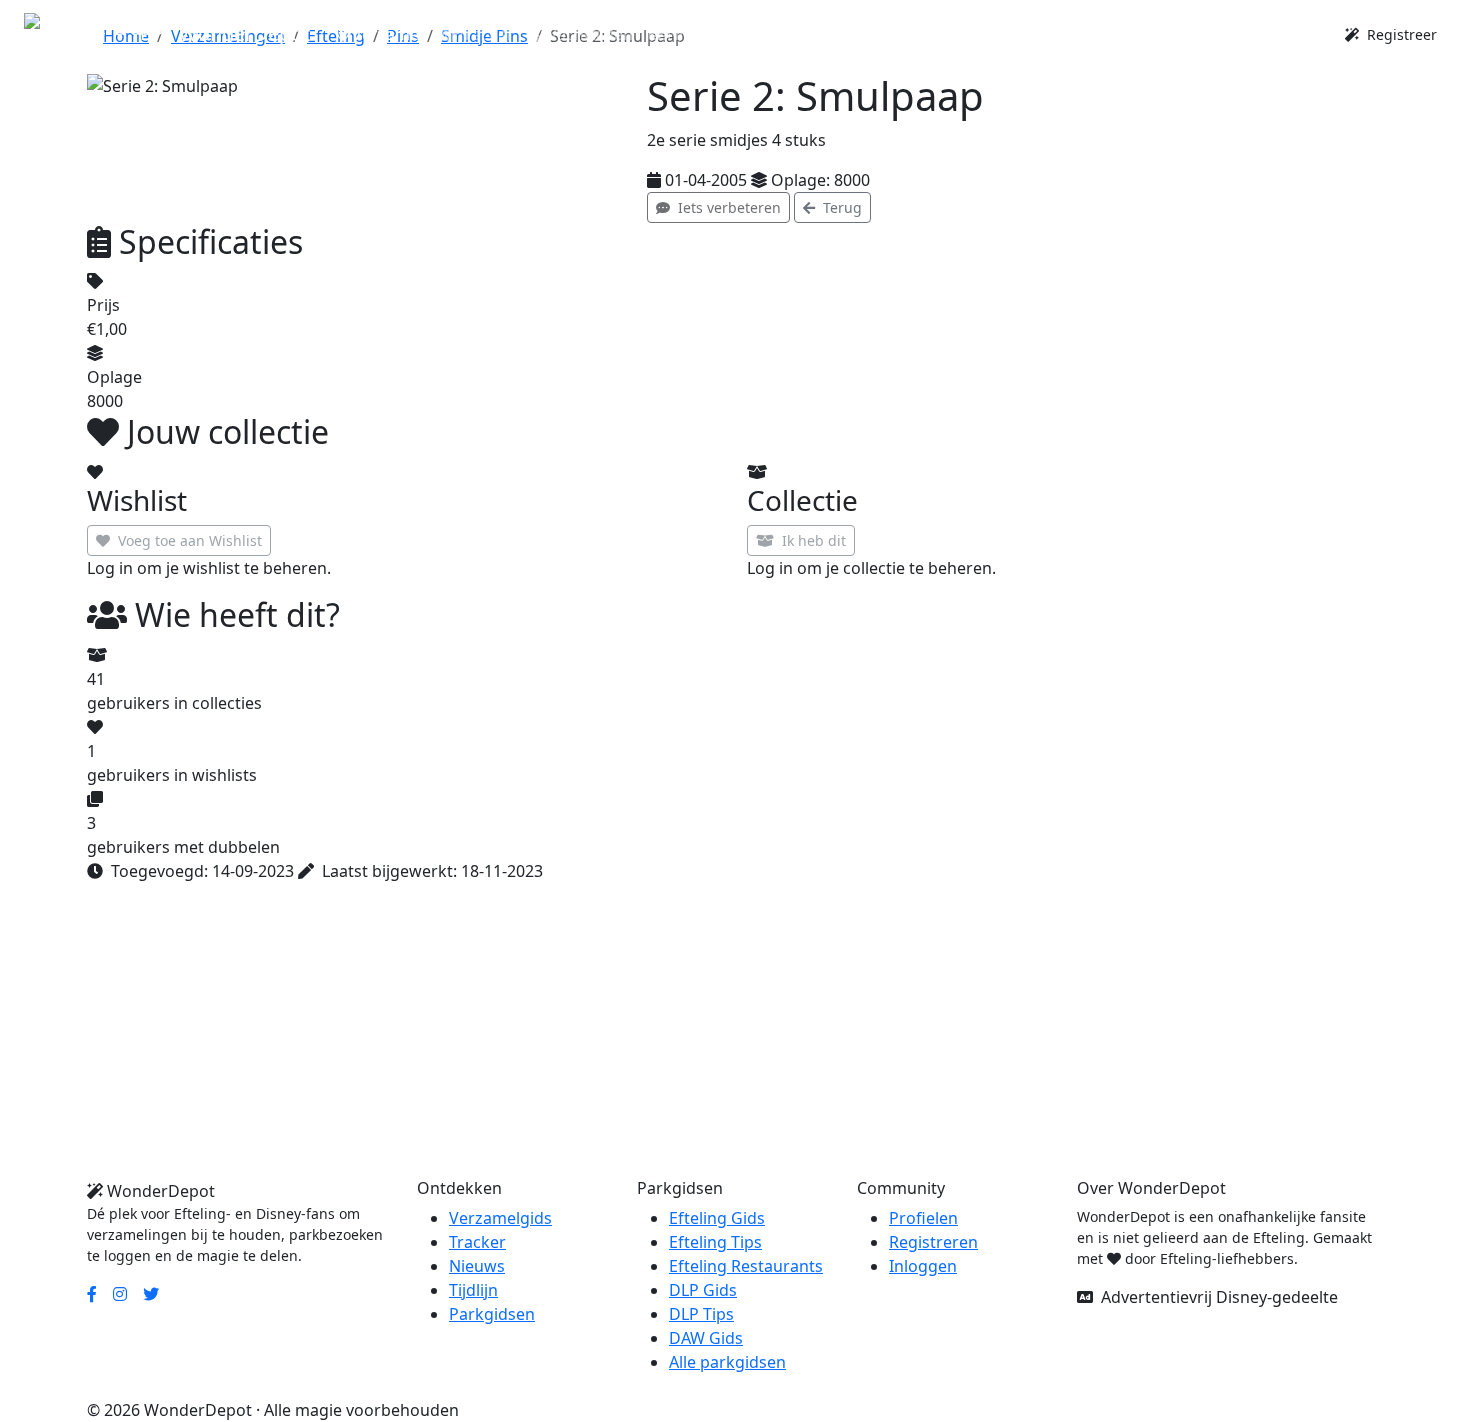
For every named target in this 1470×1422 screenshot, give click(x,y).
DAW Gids (706, 1338)
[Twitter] (151, 1294)
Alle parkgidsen (727, 1362)
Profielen (923, 1218)
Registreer (1400, 34)
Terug (840, 207)
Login (1299, 34)
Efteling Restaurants (746, 1266)
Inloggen (923, 1266)
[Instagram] (120, 1294)
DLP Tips (701, 1314)
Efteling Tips (715, 1242)
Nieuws (477, 1266)
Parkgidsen (492, 1314)
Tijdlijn (473, 1290)
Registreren (933, 1242)
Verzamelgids (500, 1218)
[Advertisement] (687, 1039)
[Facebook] (92, 1294)
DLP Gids (703, 1290)
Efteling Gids (717, 1218)
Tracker (477, 1242)
